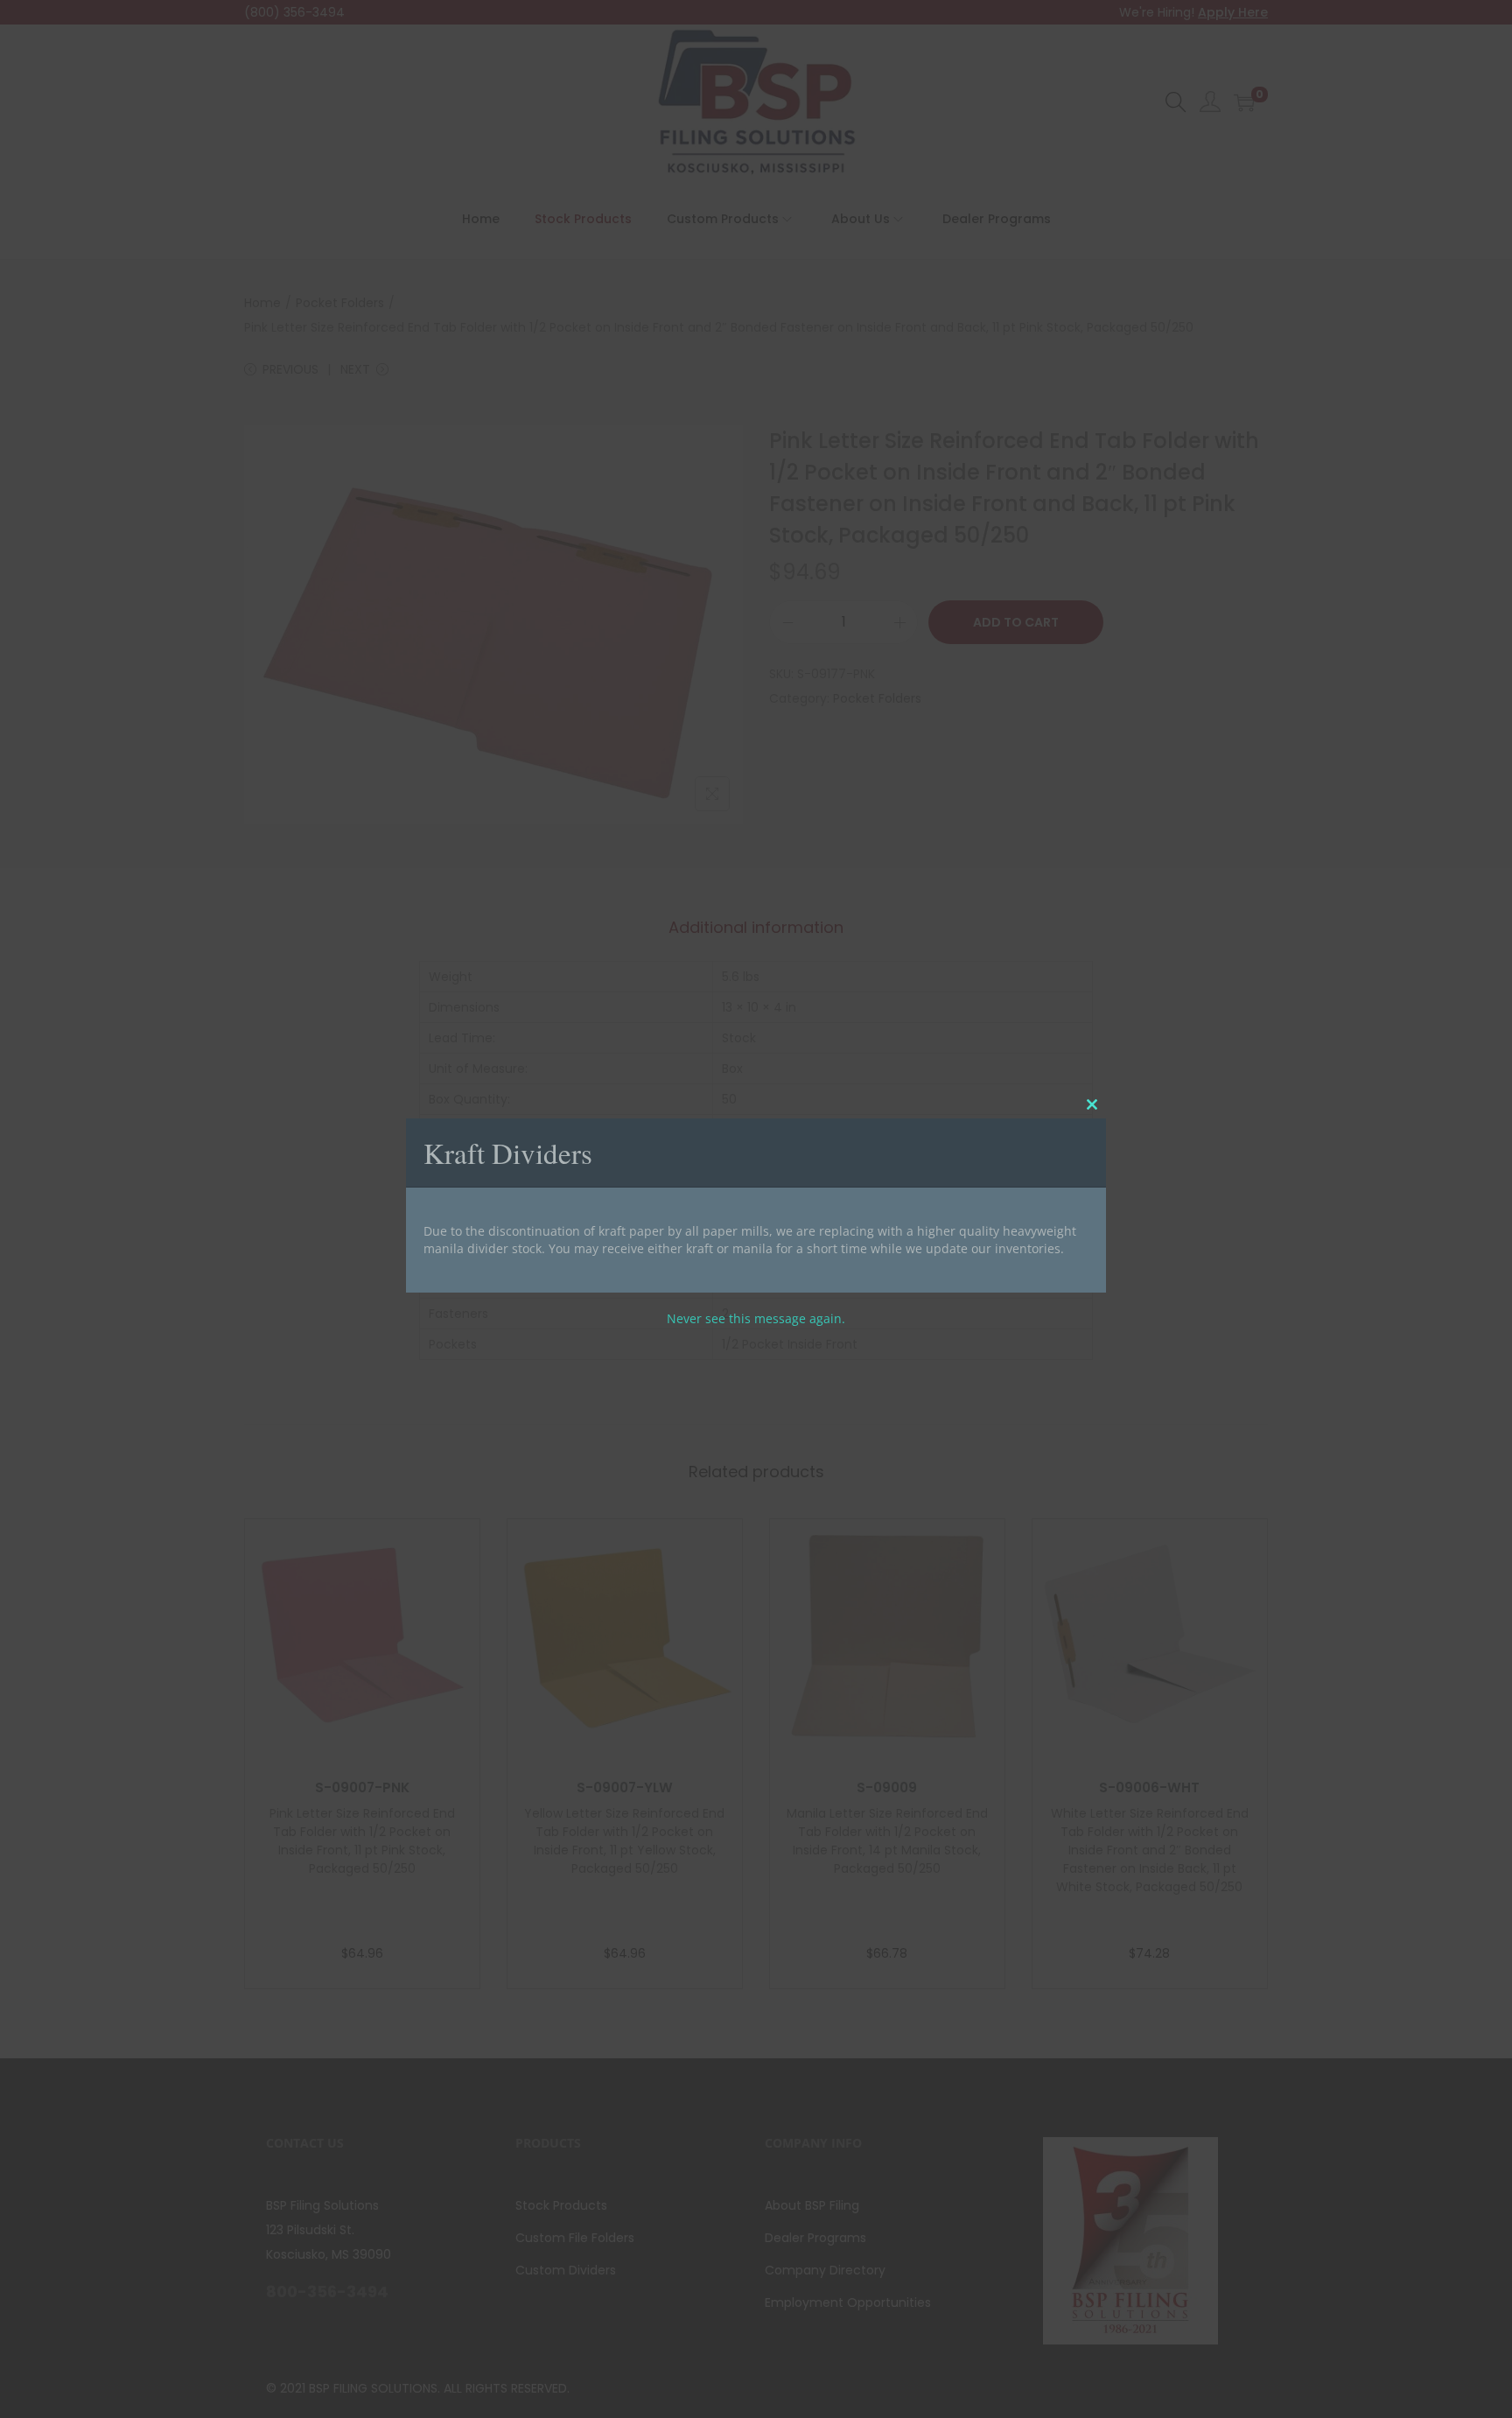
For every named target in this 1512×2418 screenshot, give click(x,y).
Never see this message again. (756, 1318)
